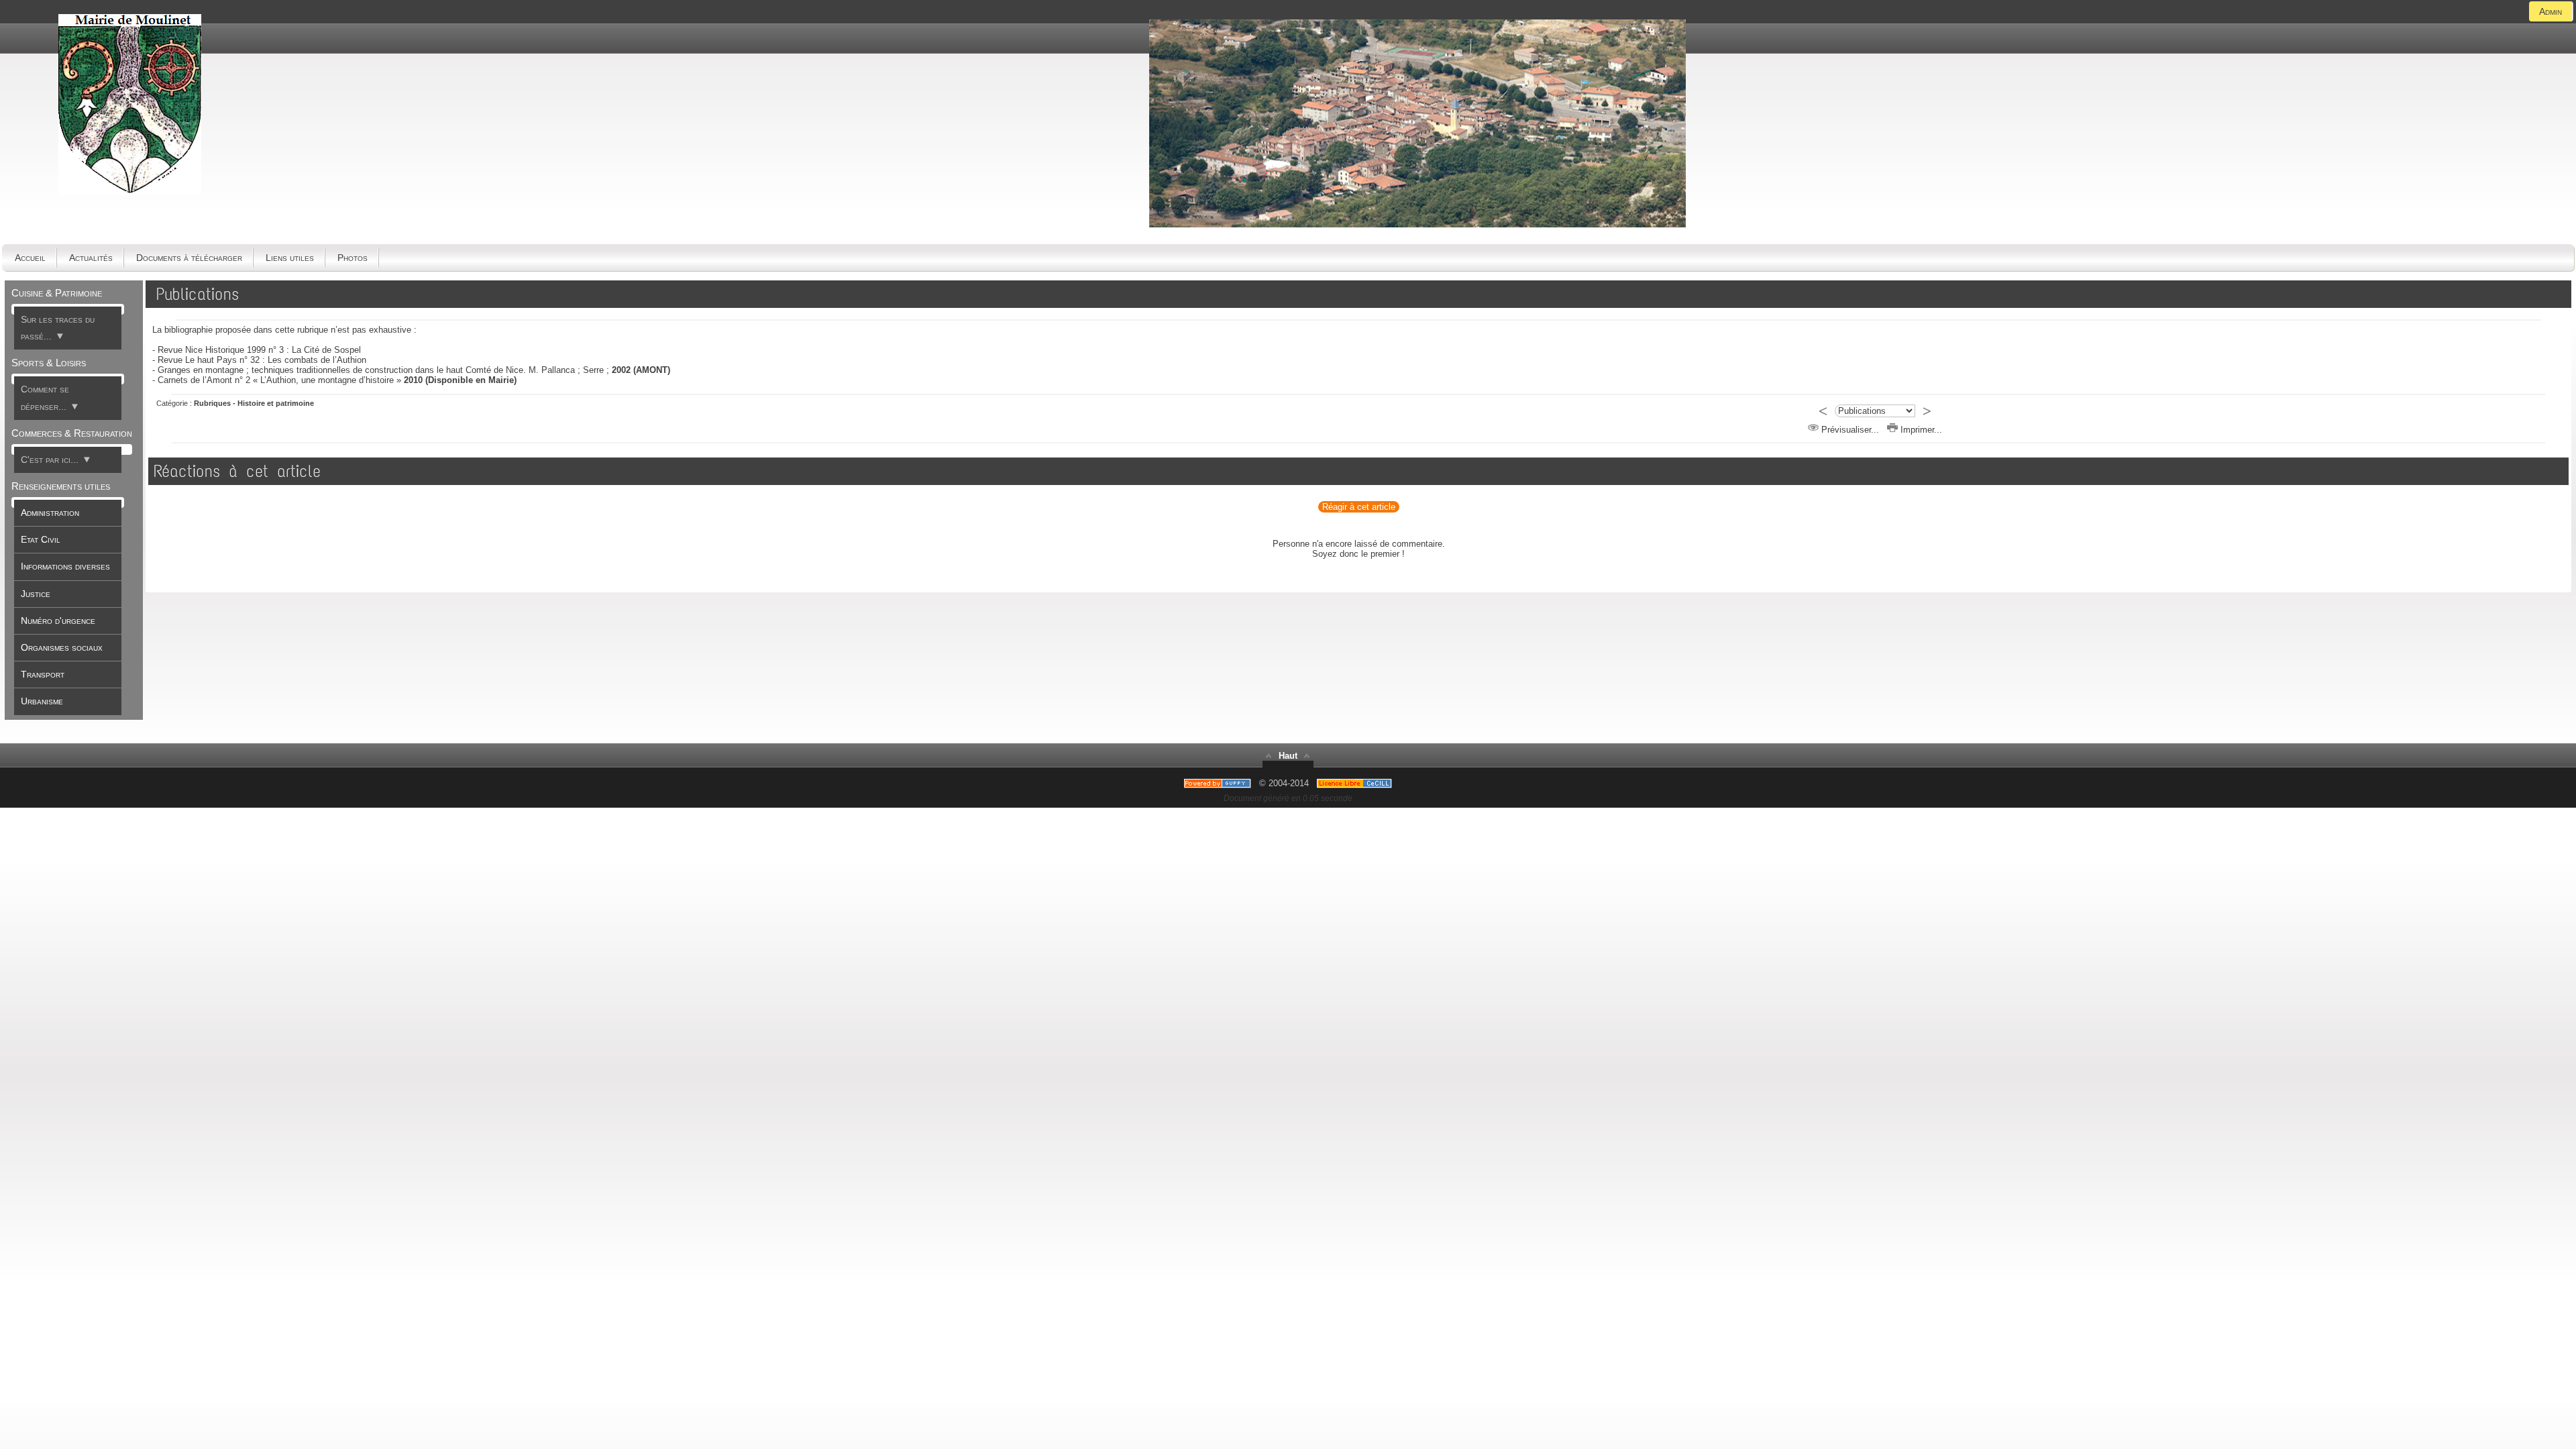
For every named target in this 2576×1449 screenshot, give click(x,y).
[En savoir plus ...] (1356, 783)
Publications (198, 294)
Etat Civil (41, 539)
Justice (36, 594)
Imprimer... (1920, 430)
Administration (50, 513)
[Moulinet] (1417, 224)
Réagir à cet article (1359, 507)
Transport (43, 674)
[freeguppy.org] (1219, 783)
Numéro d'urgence (58, 621)
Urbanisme (42, 701)
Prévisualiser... (1849, 430)
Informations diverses (65, 566)
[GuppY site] (1288, 768)
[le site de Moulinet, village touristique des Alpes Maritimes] (130, 192)
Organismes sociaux (62, 647)
